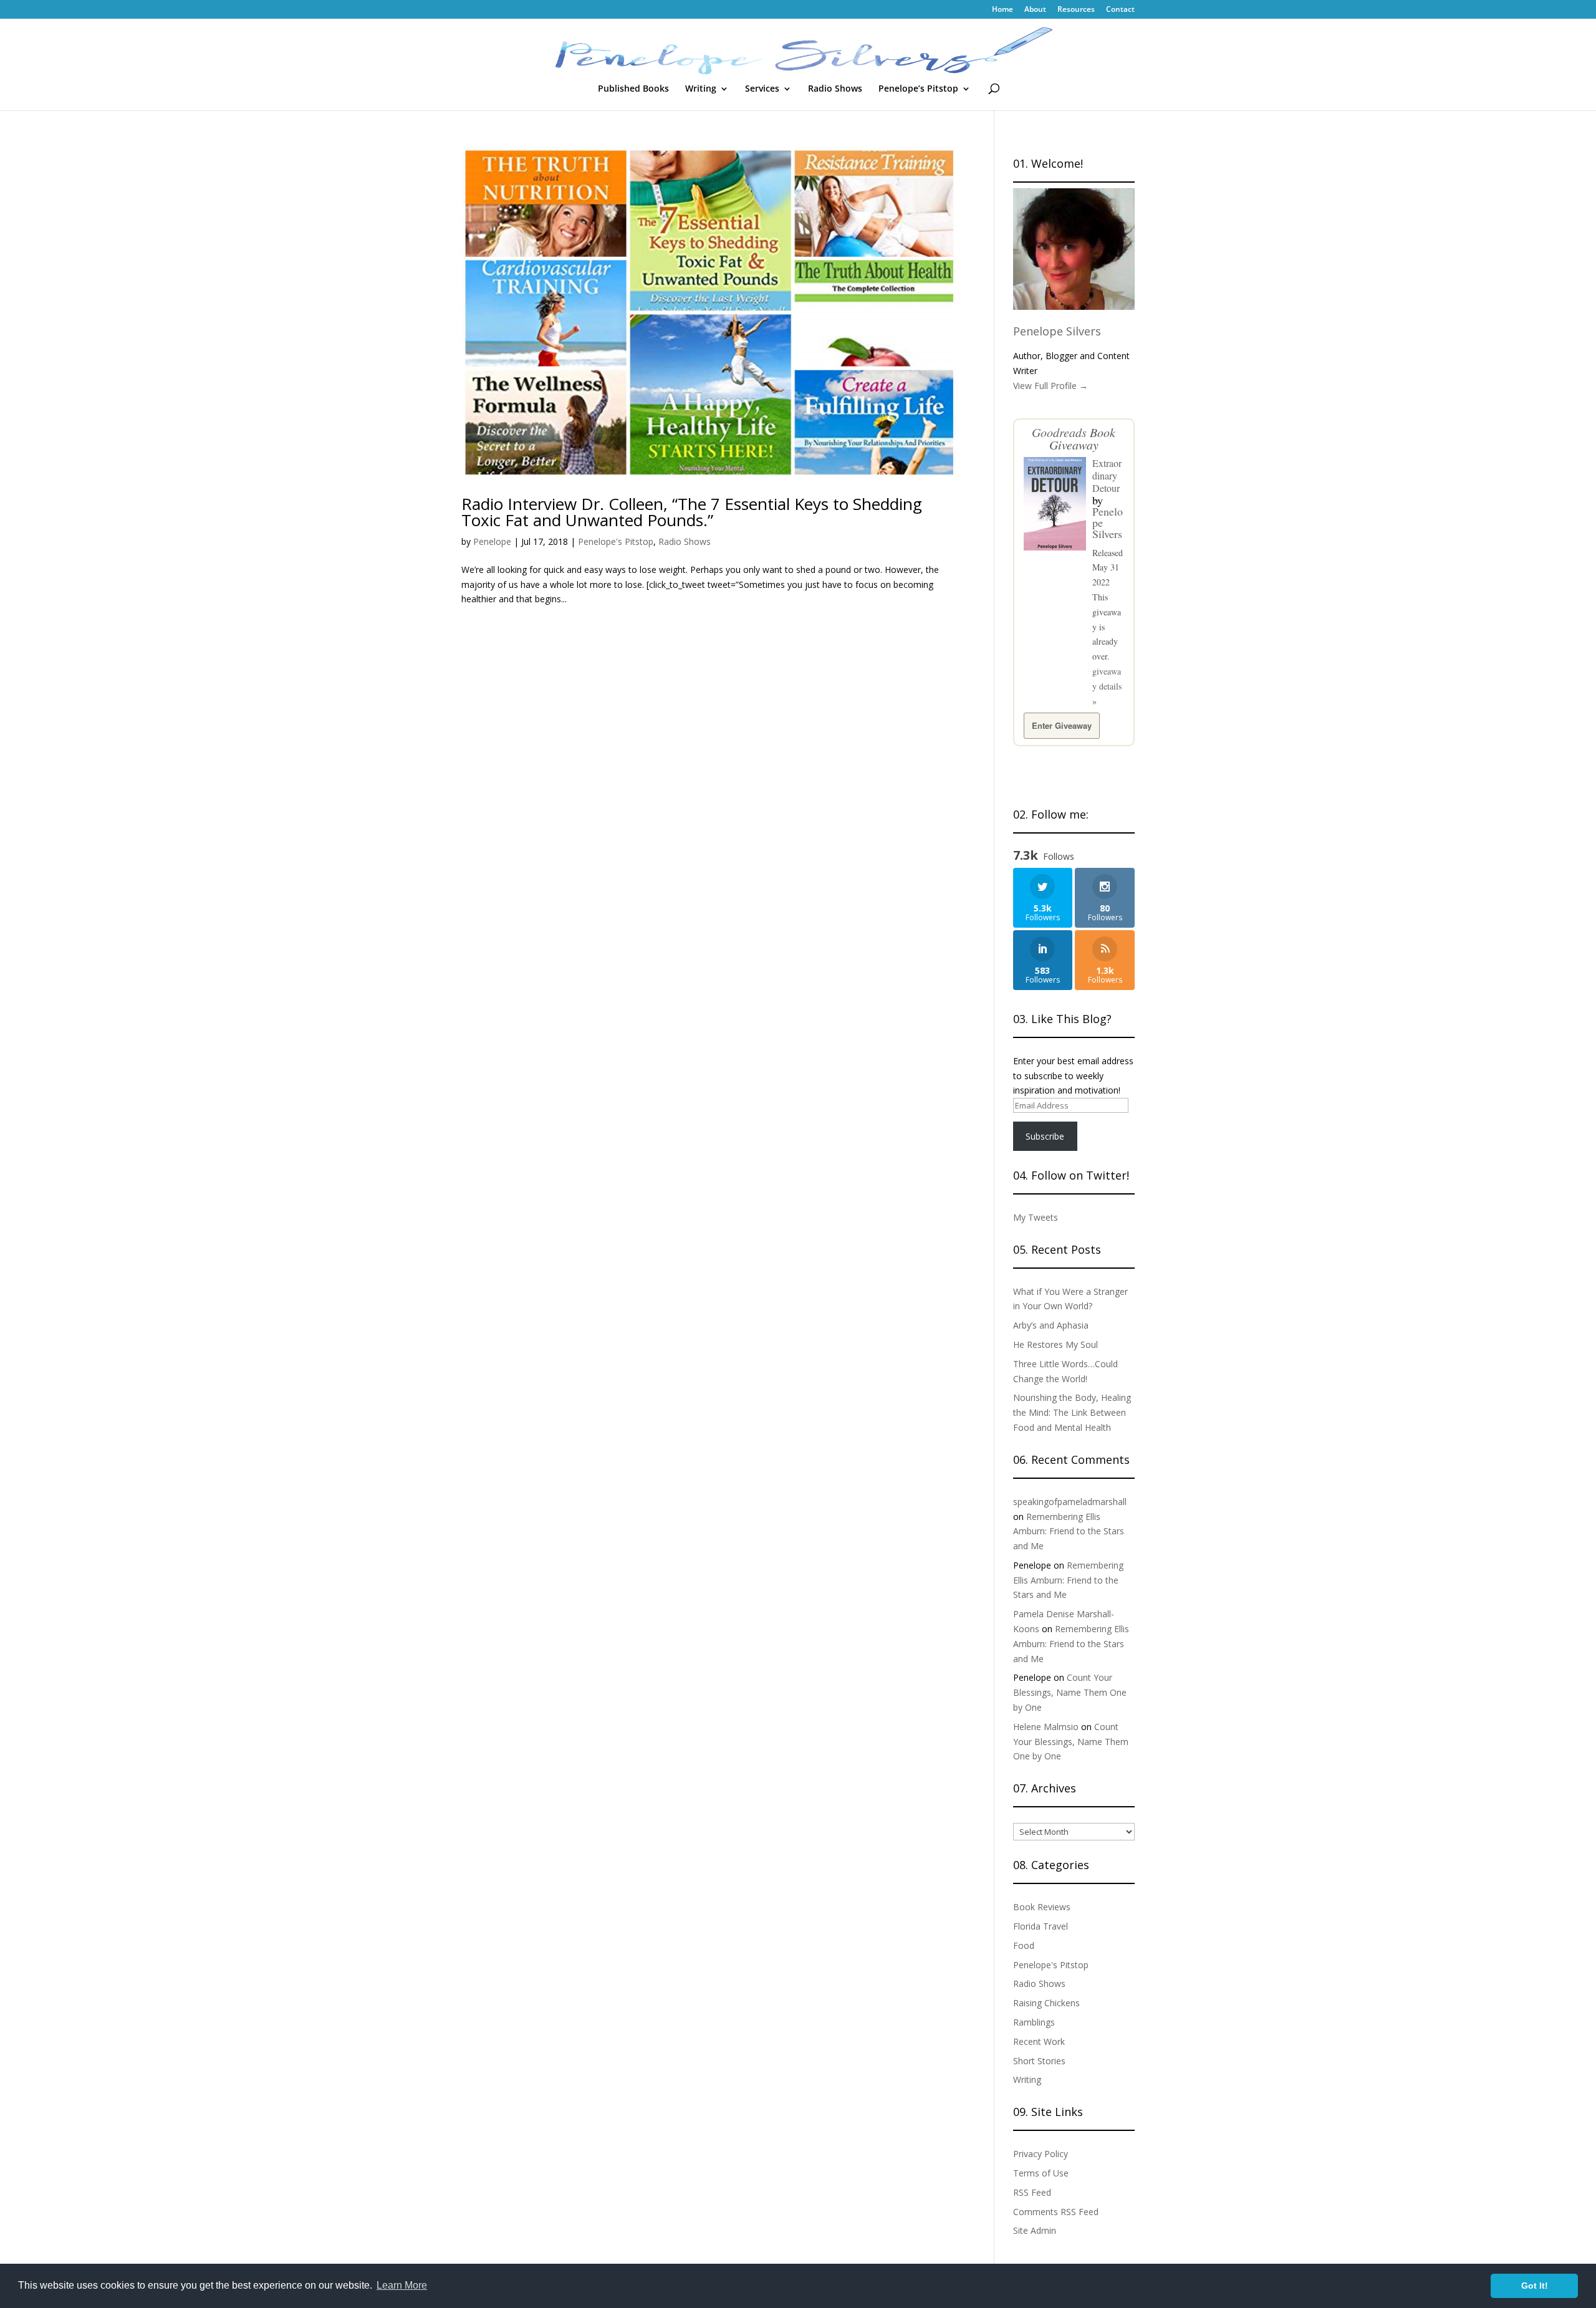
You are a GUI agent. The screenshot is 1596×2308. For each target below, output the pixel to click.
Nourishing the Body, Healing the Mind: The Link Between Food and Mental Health (1072, 1412)
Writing (701, 89)
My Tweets (1036, 1217)
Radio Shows (835, 89)
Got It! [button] (1535, 2286)
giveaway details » (1107, 686)
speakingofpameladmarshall (1070, 1502)
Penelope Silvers (1057, 331)
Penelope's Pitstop (616, 541)
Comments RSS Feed (1056, 2212)
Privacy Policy (1041, 2154)
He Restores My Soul (1055, 1344)
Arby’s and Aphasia (1051, 1325)
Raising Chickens (1046, 2003)
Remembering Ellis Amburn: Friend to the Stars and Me (1069, 1531)
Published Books (633, 89)
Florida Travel (1041, 1926)
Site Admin (1035, 2230)
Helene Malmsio (1046, 1727)
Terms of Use (1041, 2173)
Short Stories (1039, 2061)
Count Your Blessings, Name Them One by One (1070, 1692)
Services (762, 89)
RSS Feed (1032, 2192)
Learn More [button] (402, 2285)
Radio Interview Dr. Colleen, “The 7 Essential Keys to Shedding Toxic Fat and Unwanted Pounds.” (692, 512)
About (1035, 10)
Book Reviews (1042, 1907)
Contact (1120, 10)
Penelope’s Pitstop (918, 89)
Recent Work (1039, 2041)
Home (1002, 10)
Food (1024, 1945)
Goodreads (1059, 432)
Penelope (492, 541)
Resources (1076, 10)
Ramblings (1034, 2022)
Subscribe (1045, 1136)
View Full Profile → (1050, 386)
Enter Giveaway (1062, 725)
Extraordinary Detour (1107, 475)
